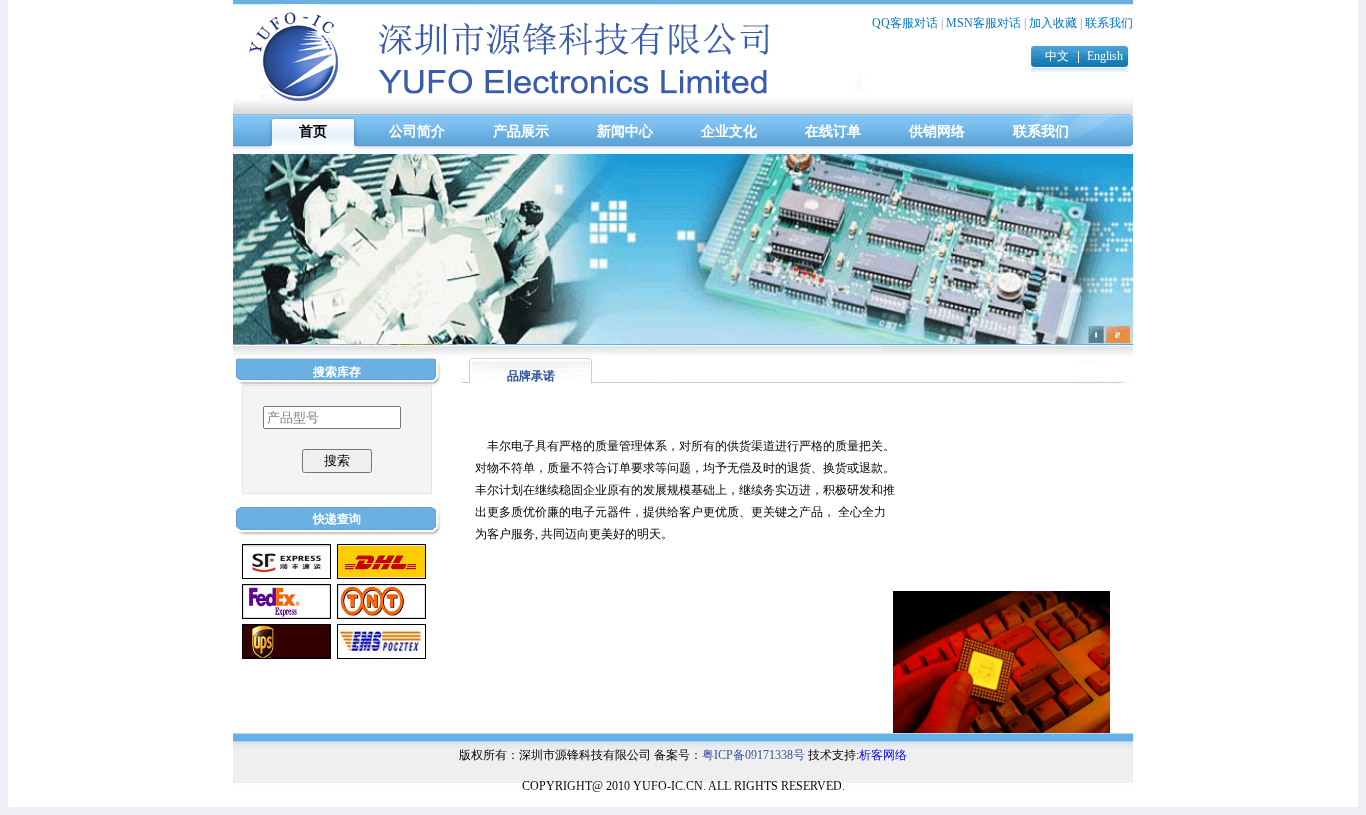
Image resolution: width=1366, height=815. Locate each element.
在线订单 (833, 131)
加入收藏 (1053, 23)
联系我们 (1109, 23)
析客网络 (883, 755)
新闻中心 (625, 131)
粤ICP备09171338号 (753, 755)
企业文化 (729, 131)
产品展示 (521, 131)
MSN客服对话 (983, 23)
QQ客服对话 (905, 23)
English (1105, 56)
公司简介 (417, 131)
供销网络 (937, 131)
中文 (1057, 56)
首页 (313, 131)
